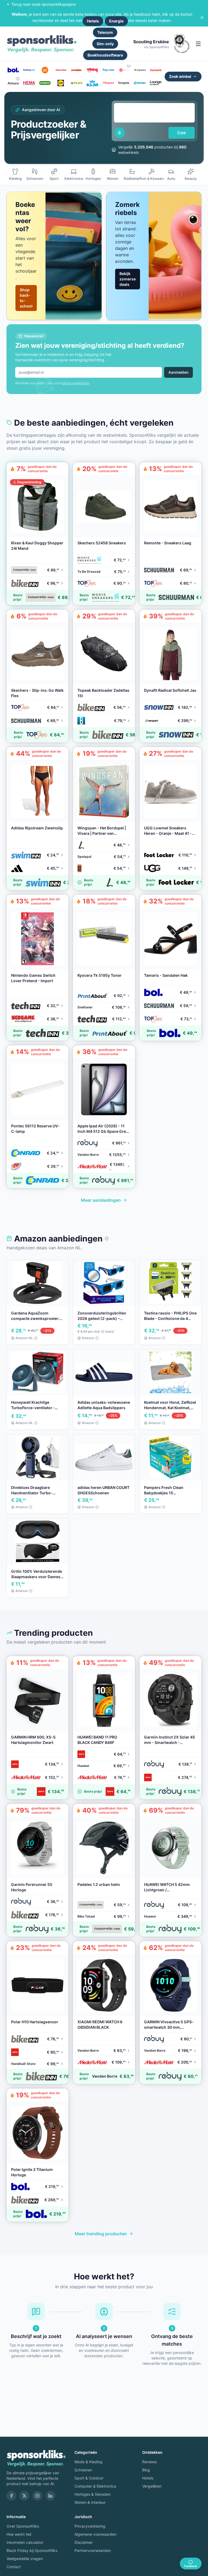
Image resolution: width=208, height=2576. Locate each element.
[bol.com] (13, 70)
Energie (116, 21)
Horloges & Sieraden (92, 2494)
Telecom (105, 32)
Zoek (182, 133)
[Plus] (77, 83)
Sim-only (105, 44)
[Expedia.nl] (140, 70)
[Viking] (92, 70)
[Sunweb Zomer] (156, 70)
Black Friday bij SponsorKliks (32, 2550)
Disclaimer (84, 2542)
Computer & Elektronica (95, 2486)
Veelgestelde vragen (25, 2559)
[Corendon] (77, 70)
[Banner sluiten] (202, 18)
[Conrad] (140, 83)
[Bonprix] (124, 83)
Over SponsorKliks (23, 2526)
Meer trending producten (101, 2234)
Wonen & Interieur (90, 2502)
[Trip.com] (108, 70)
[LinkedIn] (50, 2496)
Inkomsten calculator (25, 2542)
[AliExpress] (108, 83)
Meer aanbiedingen (101, 1200)
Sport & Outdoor (89, 2478)
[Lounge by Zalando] (156, 83)
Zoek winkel (180, 76)
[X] (24, 2496)
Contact (14, 2567)
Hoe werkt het (19, 2534)
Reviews (149, 2462)
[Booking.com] (29, 70)
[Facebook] (11, 2496)
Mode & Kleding (88, 2462)
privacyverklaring (76, 383)
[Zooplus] (45, 83)
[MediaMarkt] (61, 70)
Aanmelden (178, 372)
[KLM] (92, 83)
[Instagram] (37, 2496)
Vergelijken (152, 2486)
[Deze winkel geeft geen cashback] (129, 66)
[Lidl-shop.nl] (61, 83)
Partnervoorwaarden (93, 2550)
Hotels (93, 21)
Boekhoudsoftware (105, 55)
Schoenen (83, 2470)
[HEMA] (29, 83)
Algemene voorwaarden (95, 2534)
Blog (146, 2470)
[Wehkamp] (124, 70)
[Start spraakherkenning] (119, 133)
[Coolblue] (45, 70)
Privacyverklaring (90, 2526)
